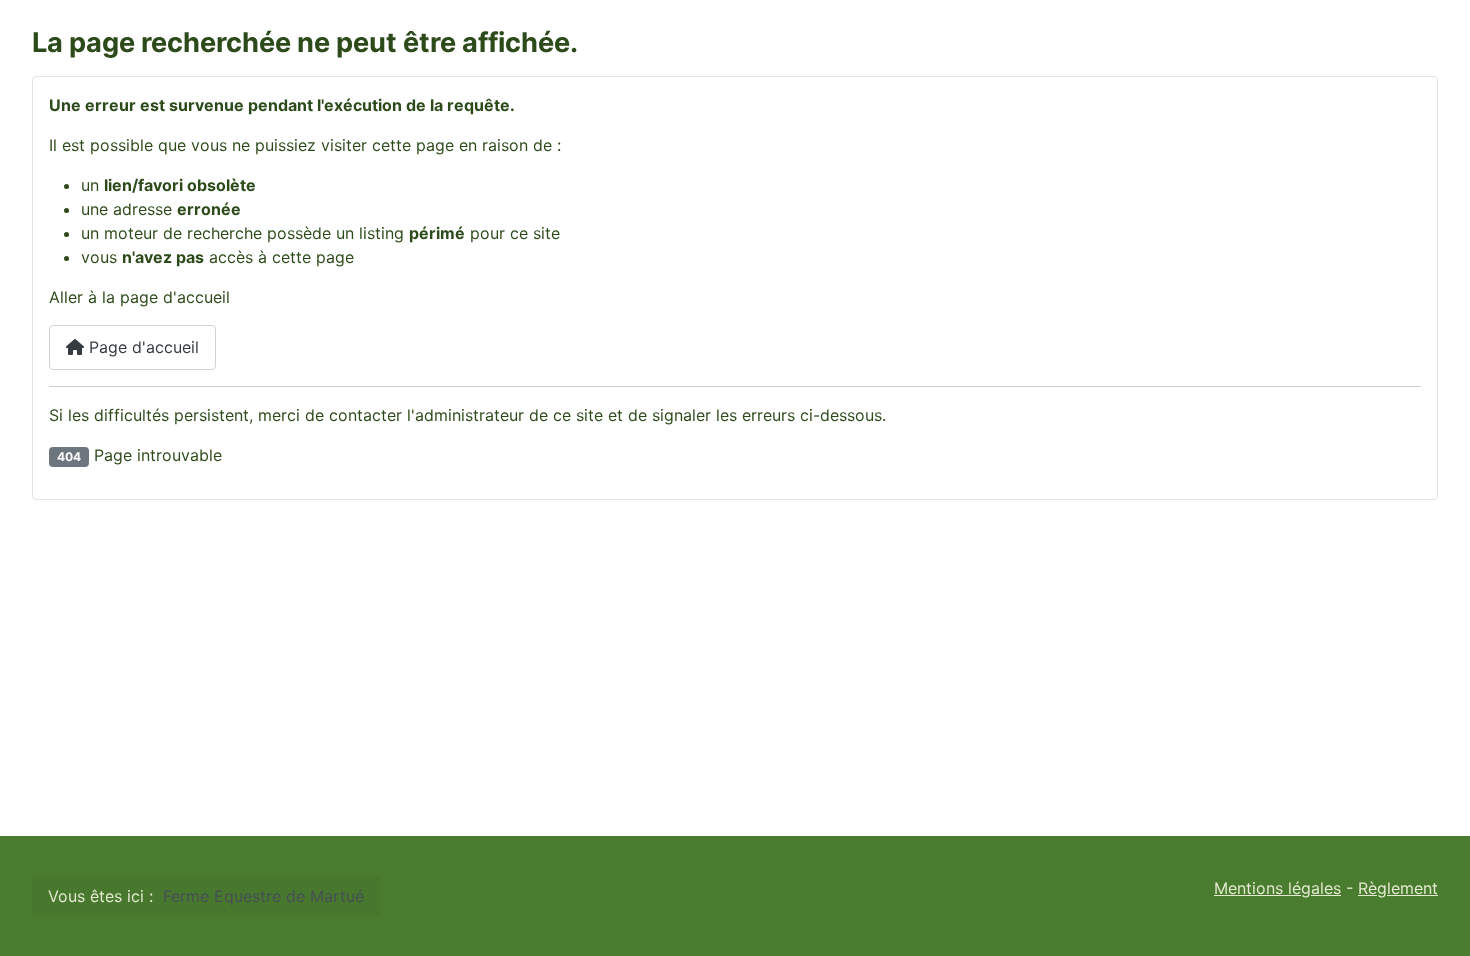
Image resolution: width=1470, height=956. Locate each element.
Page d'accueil (141, 347)
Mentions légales (1277, 888)
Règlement (1398, 888)
